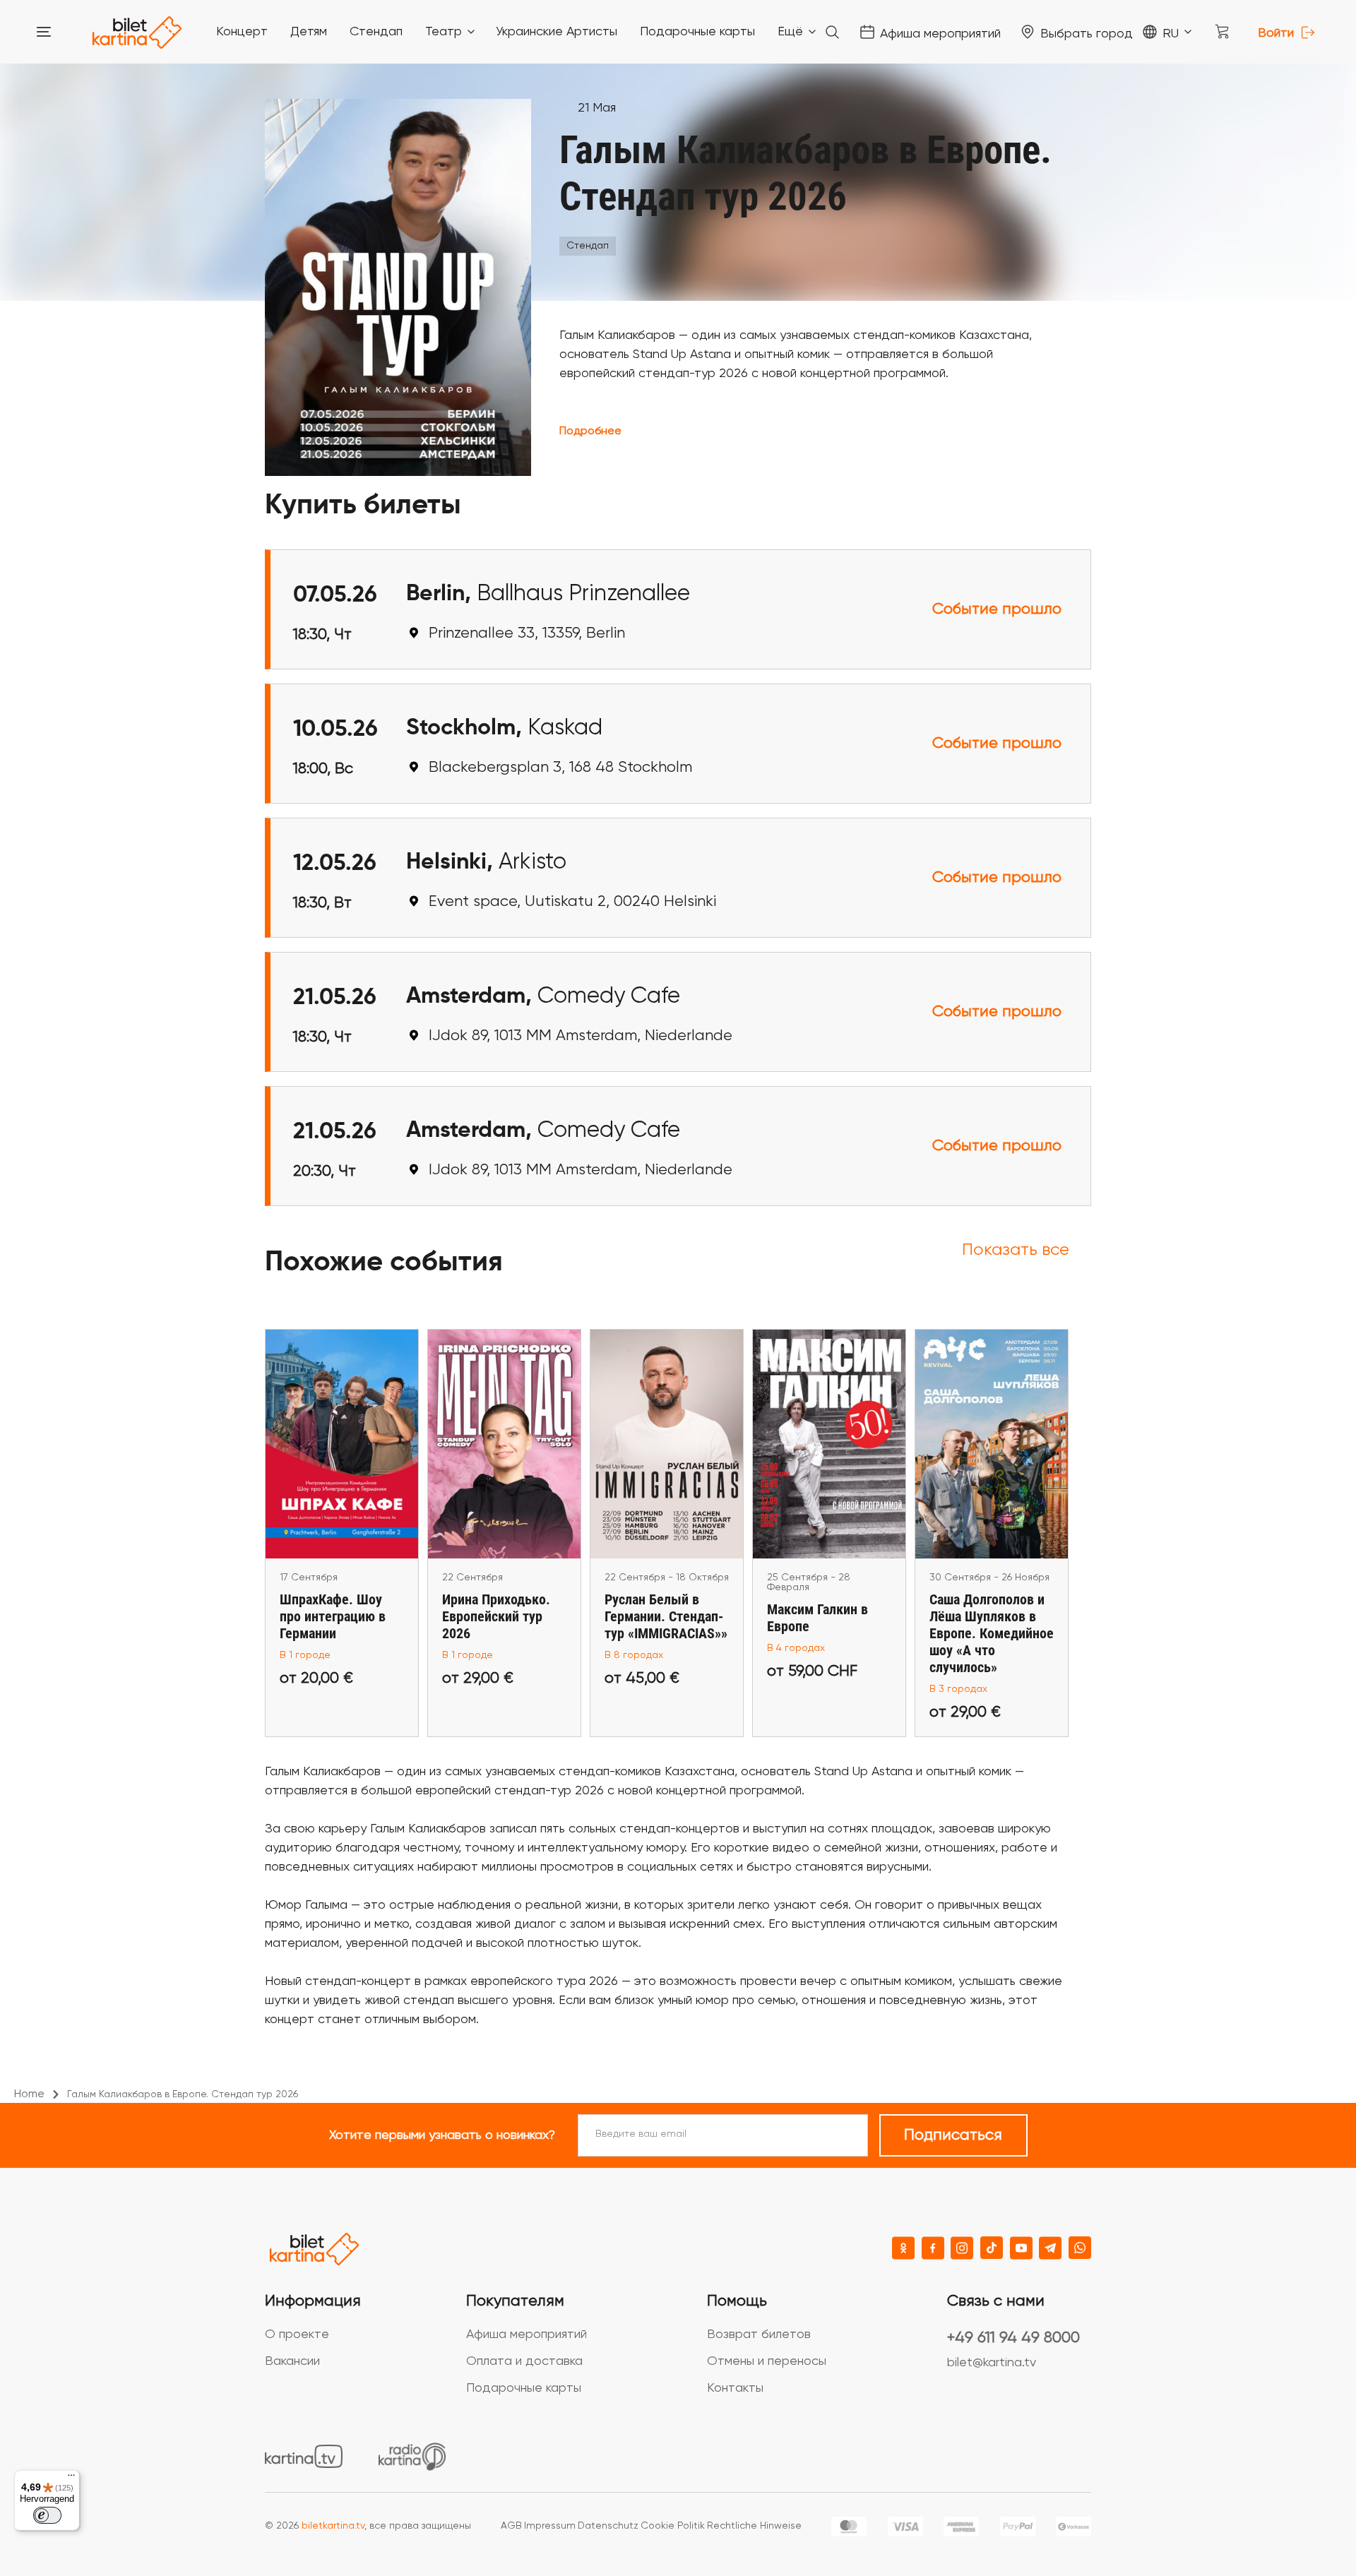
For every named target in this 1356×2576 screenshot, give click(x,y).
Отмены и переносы (767, 2361)
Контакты (735, 2388)
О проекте (297, 2334)
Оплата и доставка (524, 2361)
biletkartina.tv (333, 2526)
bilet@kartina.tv (992, 2363)
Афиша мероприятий (527, 2334)
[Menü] (71, 2479)
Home (29, 2094)
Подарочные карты (524, 2388)
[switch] (47, 2515)
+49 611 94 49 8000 (1013, 2338)
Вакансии (292, 2361)
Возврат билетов (759, 2334)
